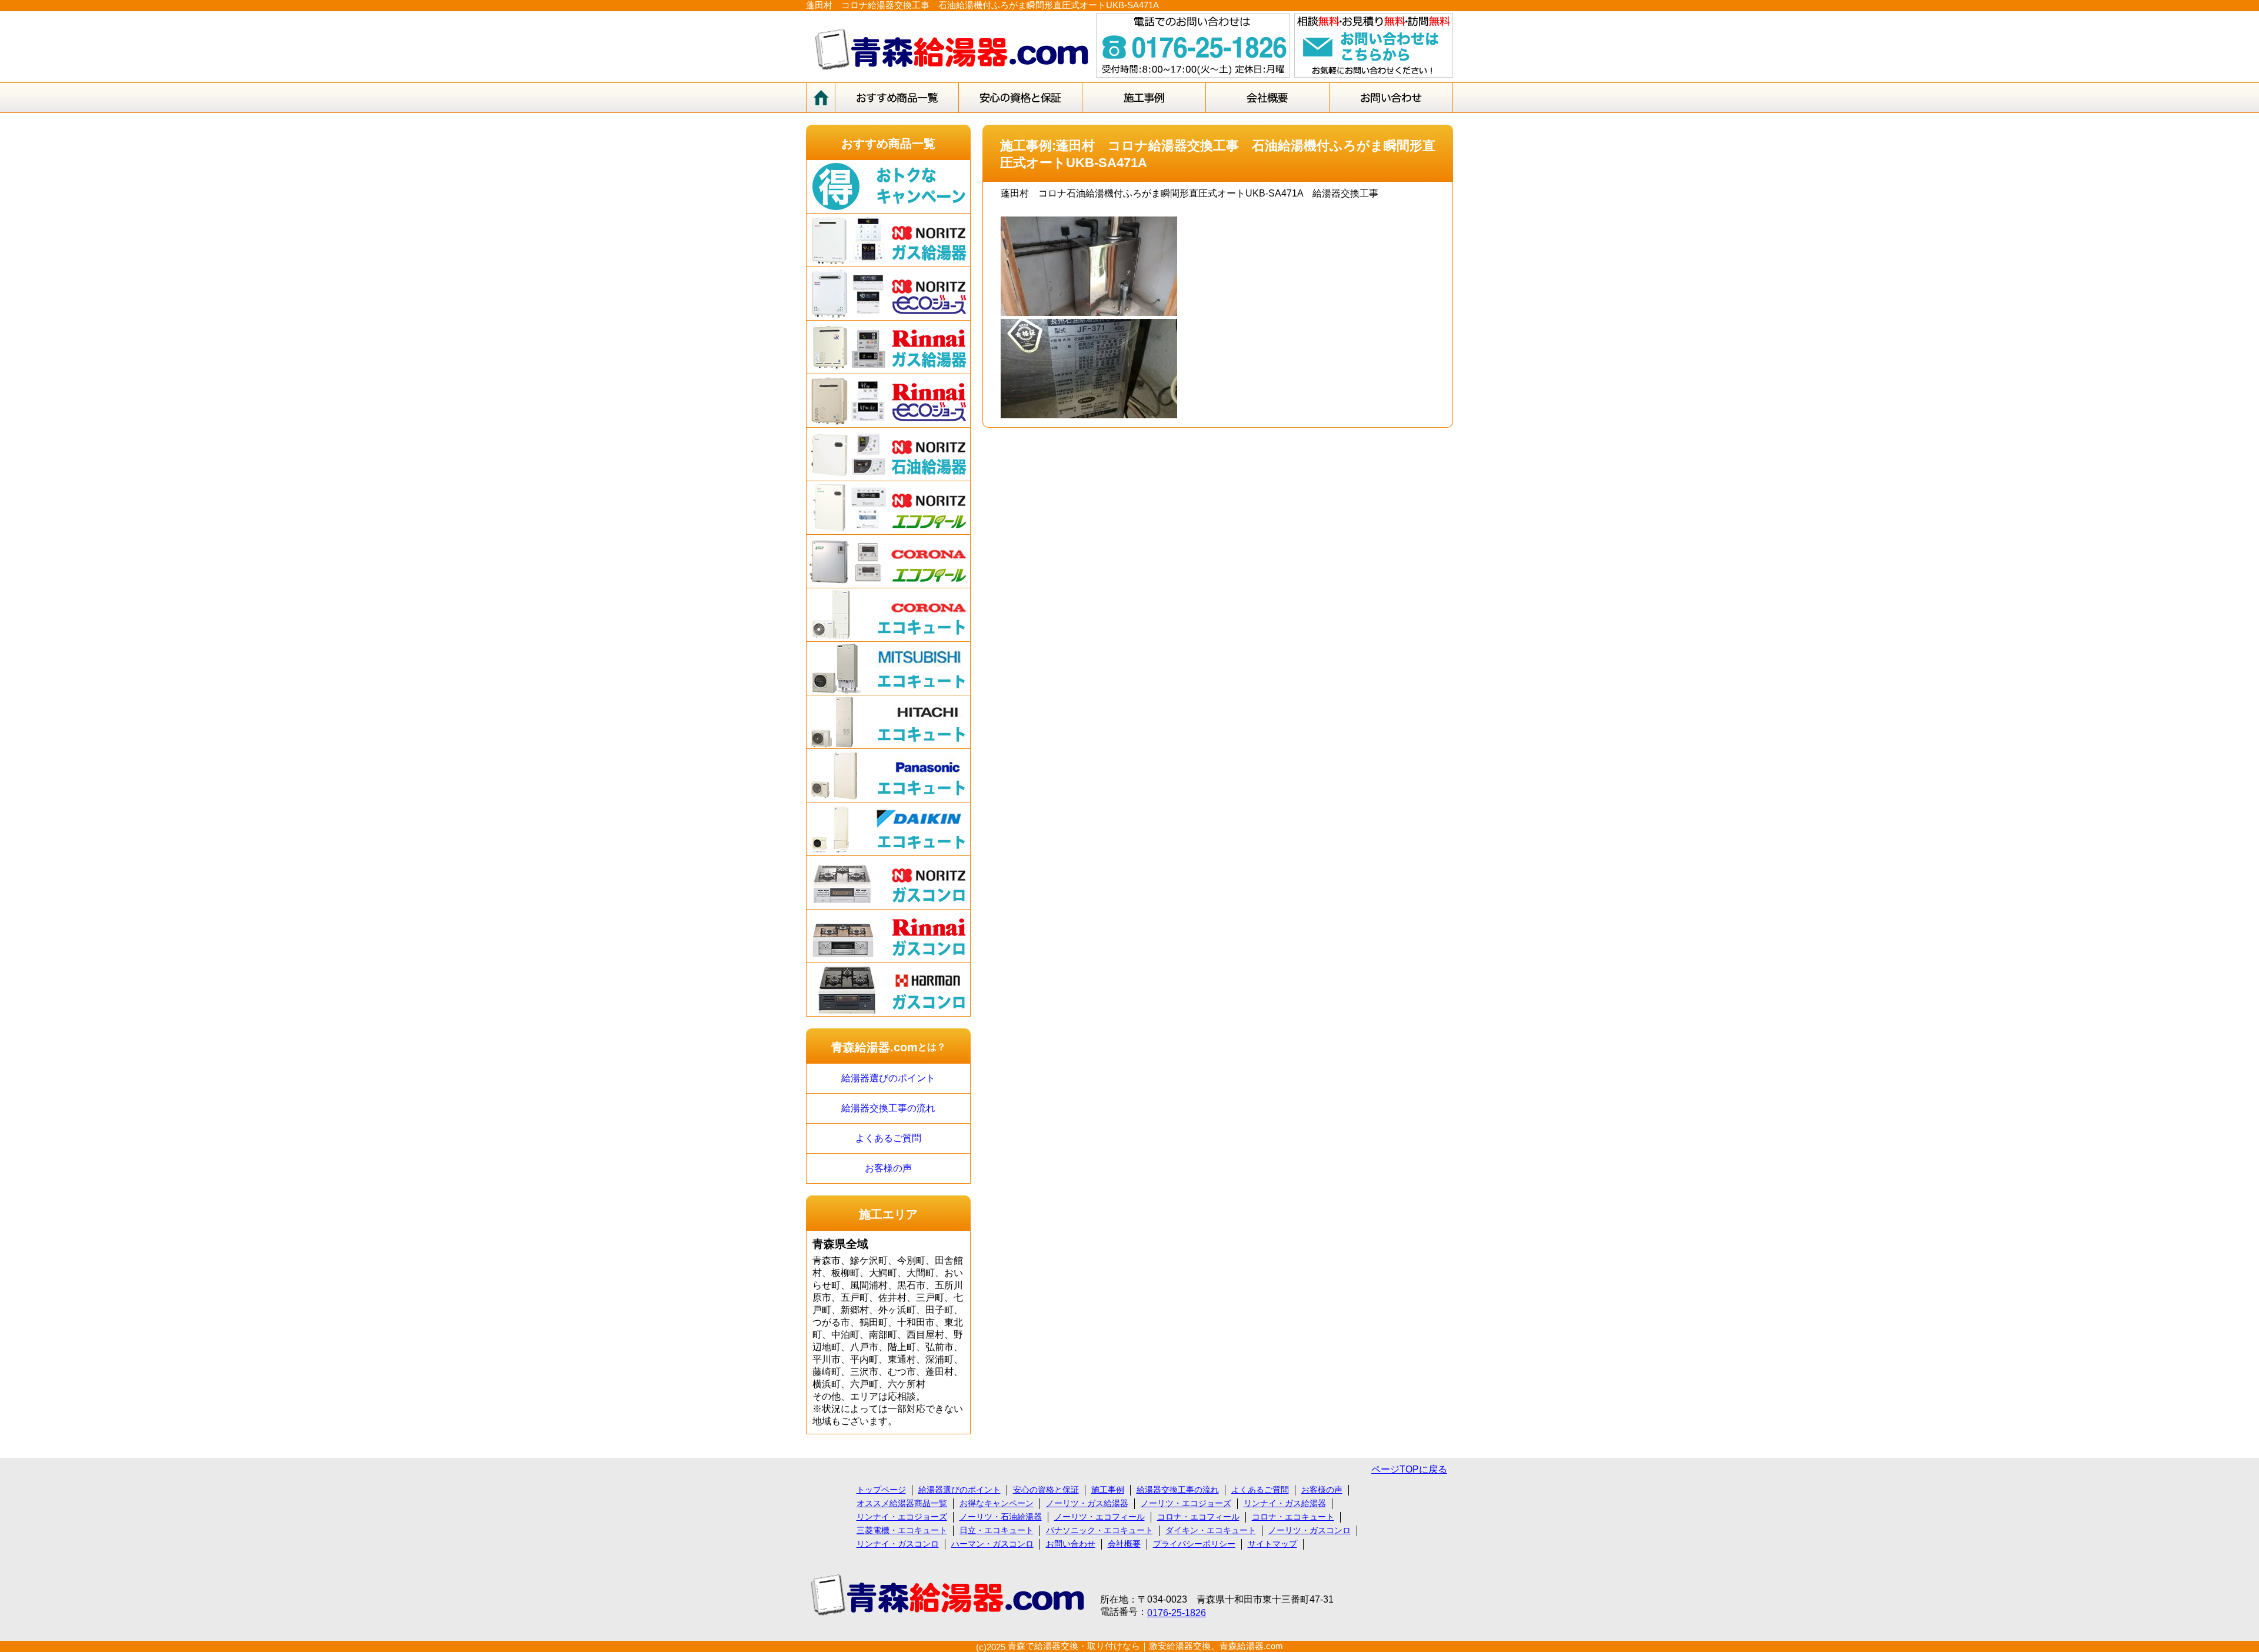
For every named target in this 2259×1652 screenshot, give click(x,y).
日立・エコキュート (997, 1530)
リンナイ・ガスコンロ (898, 1544)
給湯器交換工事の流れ (888, 1108)
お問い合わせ (1071, 1544)
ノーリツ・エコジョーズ (1186, 1503)
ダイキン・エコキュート (1211, 1530)
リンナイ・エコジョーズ (902, 1517)
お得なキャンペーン (997, 1503)
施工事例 (1108, 1490)
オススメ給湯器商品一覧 (902, 1503)
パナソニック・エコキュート (1099, 1530)
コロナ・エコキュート (1293, 1517)
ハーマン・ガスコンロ (992, 1544)
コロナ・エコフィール (1198, 1517)
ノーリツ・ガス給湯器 (1087, 1503)
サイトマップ (1272, 1544)
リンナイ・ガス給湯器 (1285, 1503)
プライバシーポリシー (1194, 1544)
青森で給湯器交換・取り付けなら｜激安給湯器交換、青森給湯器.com (1145, 1646)
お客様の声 (888, 1168)
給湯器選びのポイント (888, 1078)
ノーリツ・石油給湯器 (1001, 1517)
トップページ (881, 1490)
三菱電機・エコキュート (902, 1530)
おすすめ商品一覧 (888, 144)
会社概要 (1124, 1544)
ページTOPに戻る (1409, 1469)
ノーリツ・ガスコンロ (1310, 1530)
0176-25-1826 (1177, 1613)
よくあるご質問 (888, 1138)
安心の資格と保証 (1046, 1490)
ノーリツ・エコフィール (1099, 1517)
